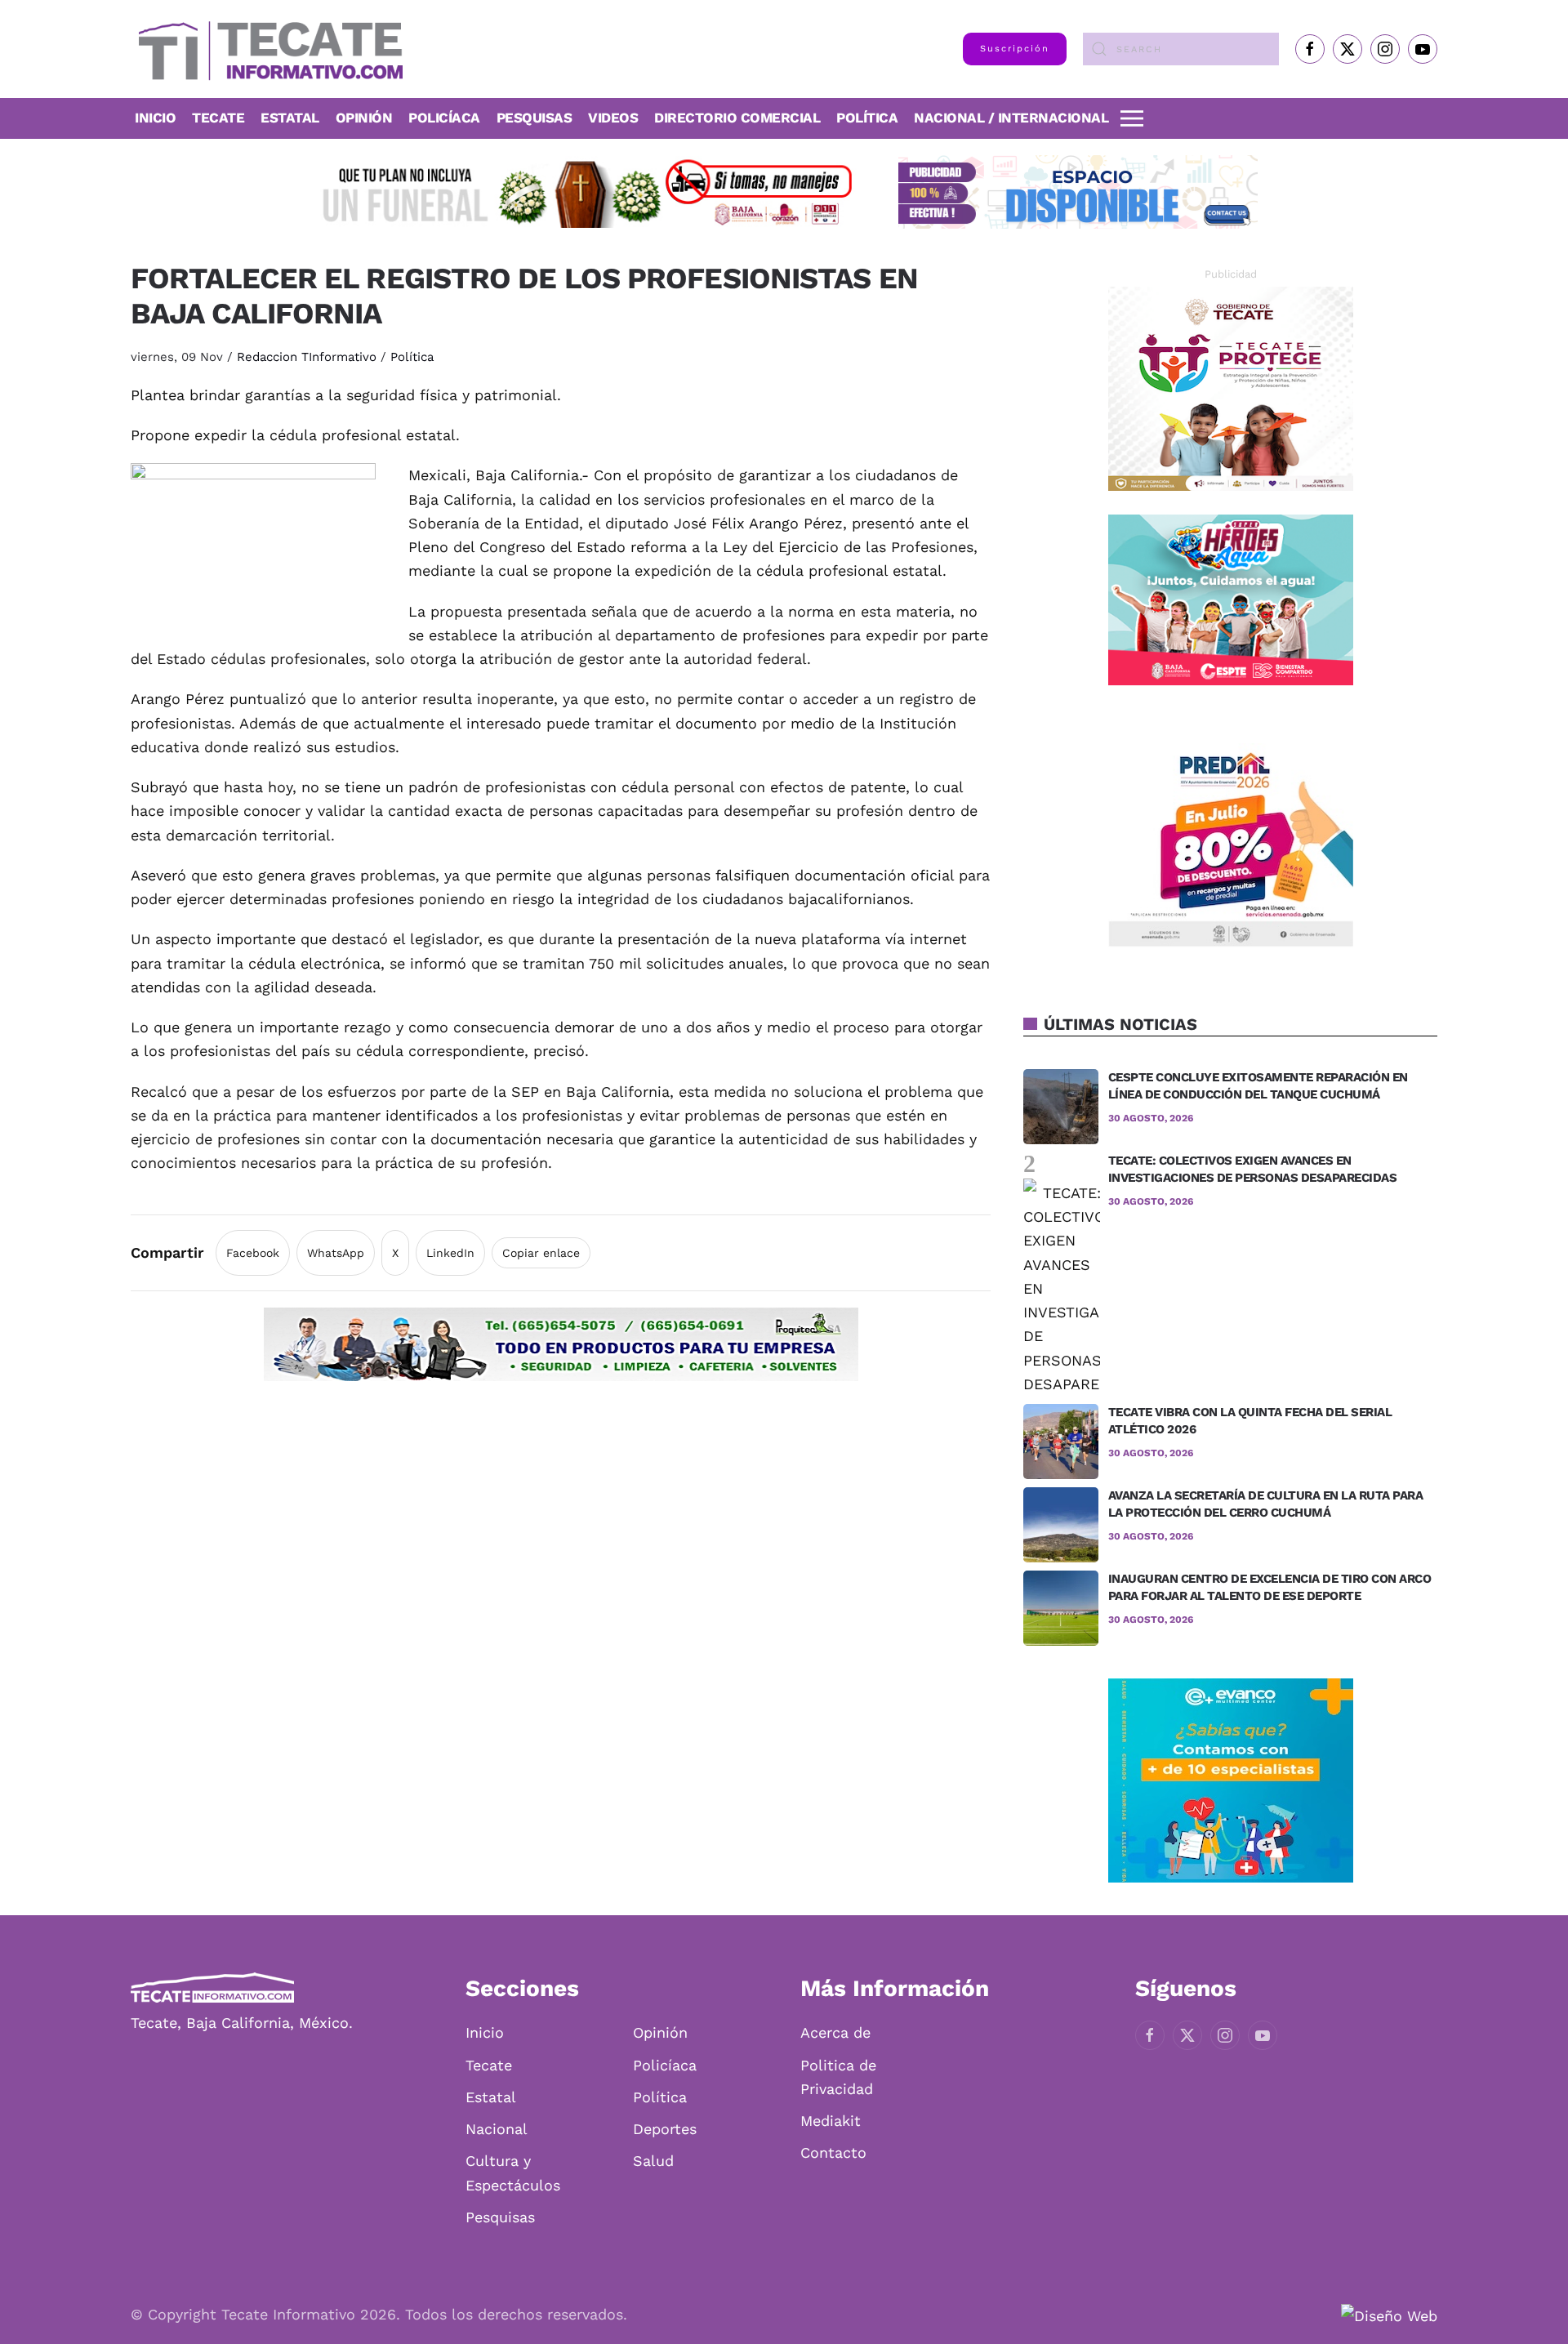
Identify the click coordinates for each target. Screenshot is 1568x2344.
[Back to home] (267, 49)
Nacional (497, 2129)
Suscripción (1015, 49)
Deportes (665, 2129)
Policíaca (444, 118)
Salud (653, 2161)
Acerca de (835, 2032)
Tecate (218, 118)
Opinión (364, 118)
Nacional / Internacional (1011, 118)
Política (867, 118)
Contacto (833, 2152)
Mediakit (831, 2121)
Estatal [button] (290, 118)
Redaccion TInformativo (307, 357)
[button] (1132, 118)
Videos (613, 118)
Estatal (491, 2097)
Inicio (155, 118)
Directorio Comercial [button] (737, 118)
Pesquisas (535, 118)
